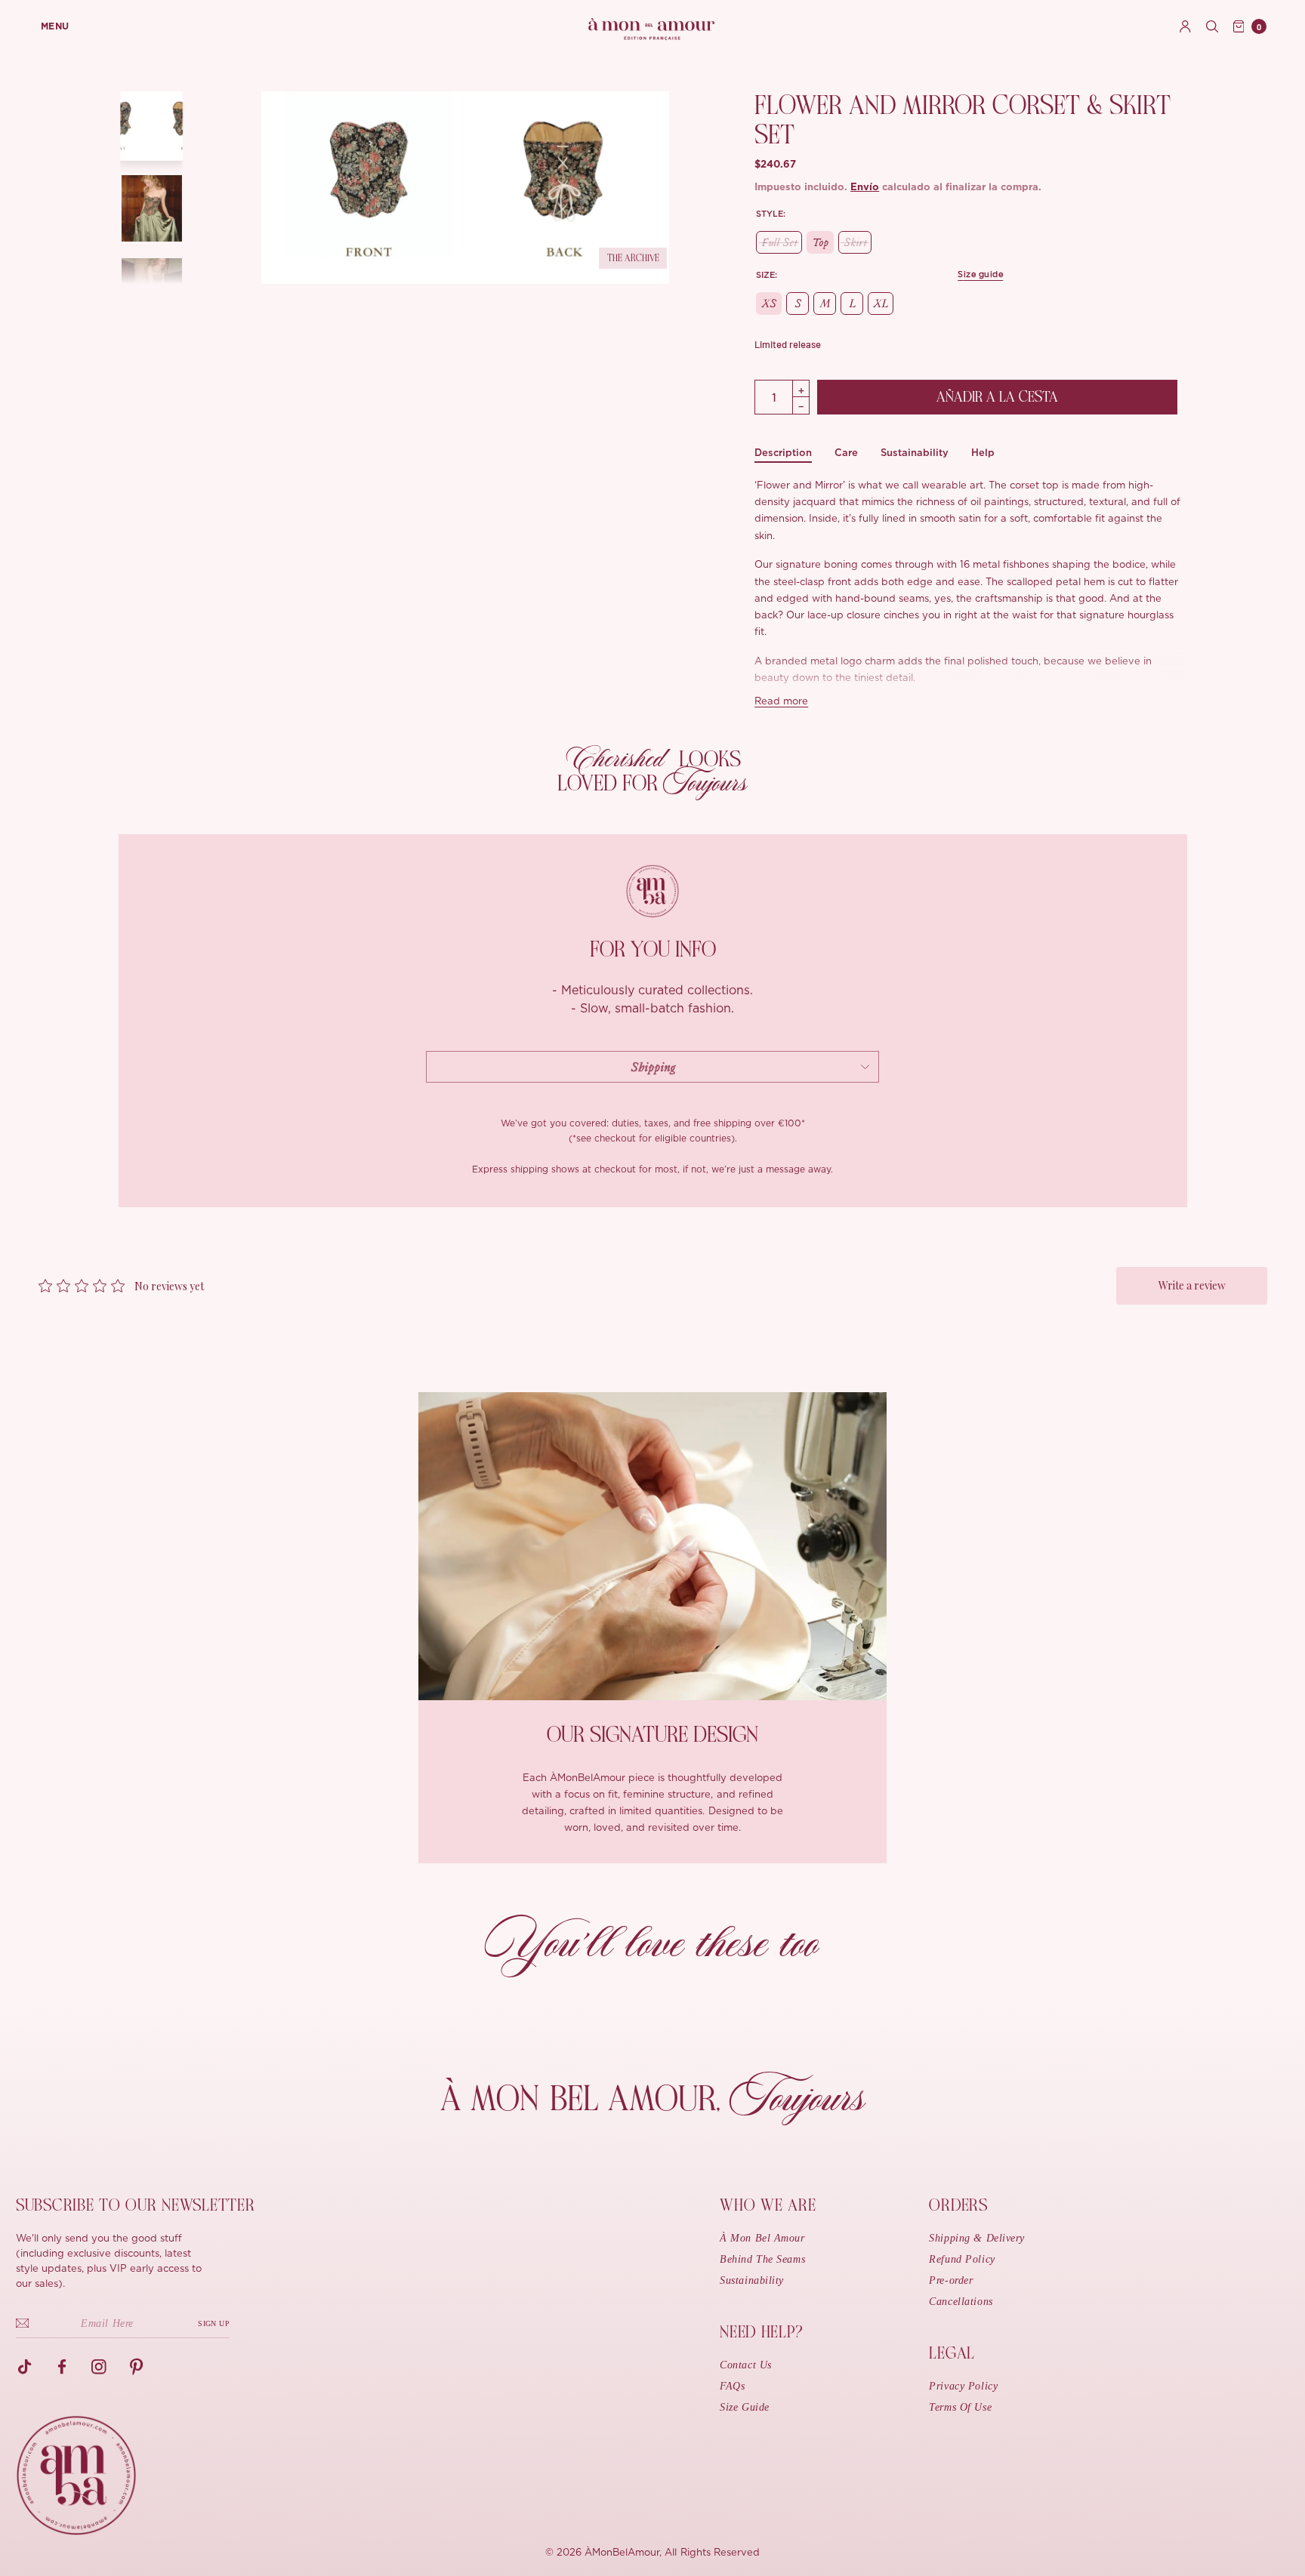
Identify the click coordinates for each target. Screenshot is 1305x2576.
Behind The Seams (762, 2259)
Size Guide (745, 2407)
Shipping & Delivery (977, 2238)
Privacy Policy (963, 2386)
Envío (865, 188)
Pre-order (951, 2280)
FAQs (732, 2386)
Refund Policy (962, 2259)
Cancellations (961, 2302)
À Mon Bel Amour (762, 2238)
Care (846, 453)
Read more (781, 702)
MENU (55, 26)
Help (983, 453)
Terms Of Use (960, 2407)
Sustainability (915, 453)
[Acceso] (1185, 26)
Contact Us (746, 2365)
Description (783, 453)
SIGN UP (214, 2323)
